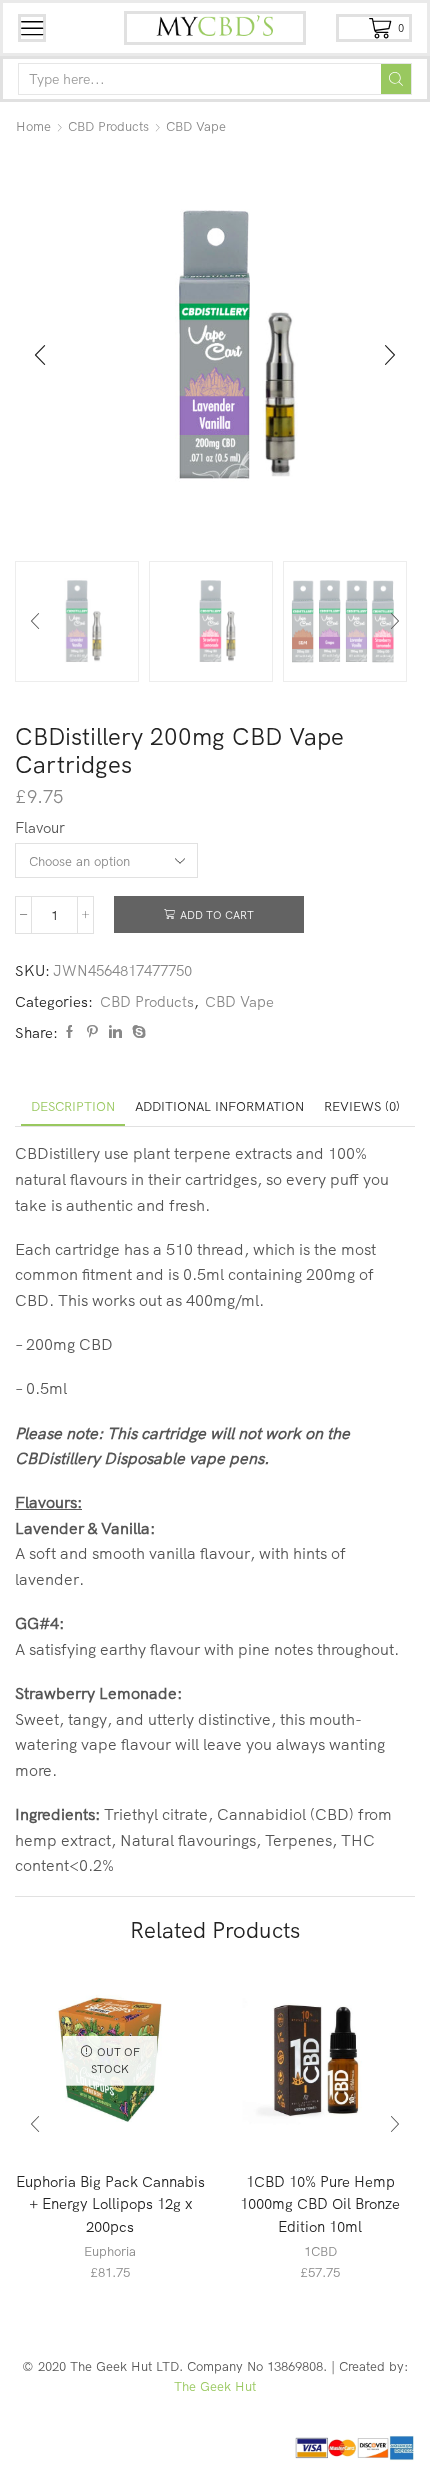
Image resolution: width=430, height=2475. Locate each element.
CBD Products (108, 126)
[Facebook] (69, 1032)
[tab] (73, 1106)
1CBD (320, 2251)
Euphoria (110, 2251)
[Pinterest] (92, 1032)
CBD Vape (196, 126)
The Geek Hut (215, 2386)
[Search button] (396, 79)
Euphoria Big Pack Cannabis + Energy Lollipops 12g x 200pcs (110, 2203)
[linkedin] (115, 1032)
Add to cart (217, 915)
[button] (40, 356)
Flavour (40, 827)
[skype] (136, 1032)
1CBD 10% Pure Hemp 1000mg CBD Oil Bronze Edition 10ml (320, 2203)
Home (33, 126)
